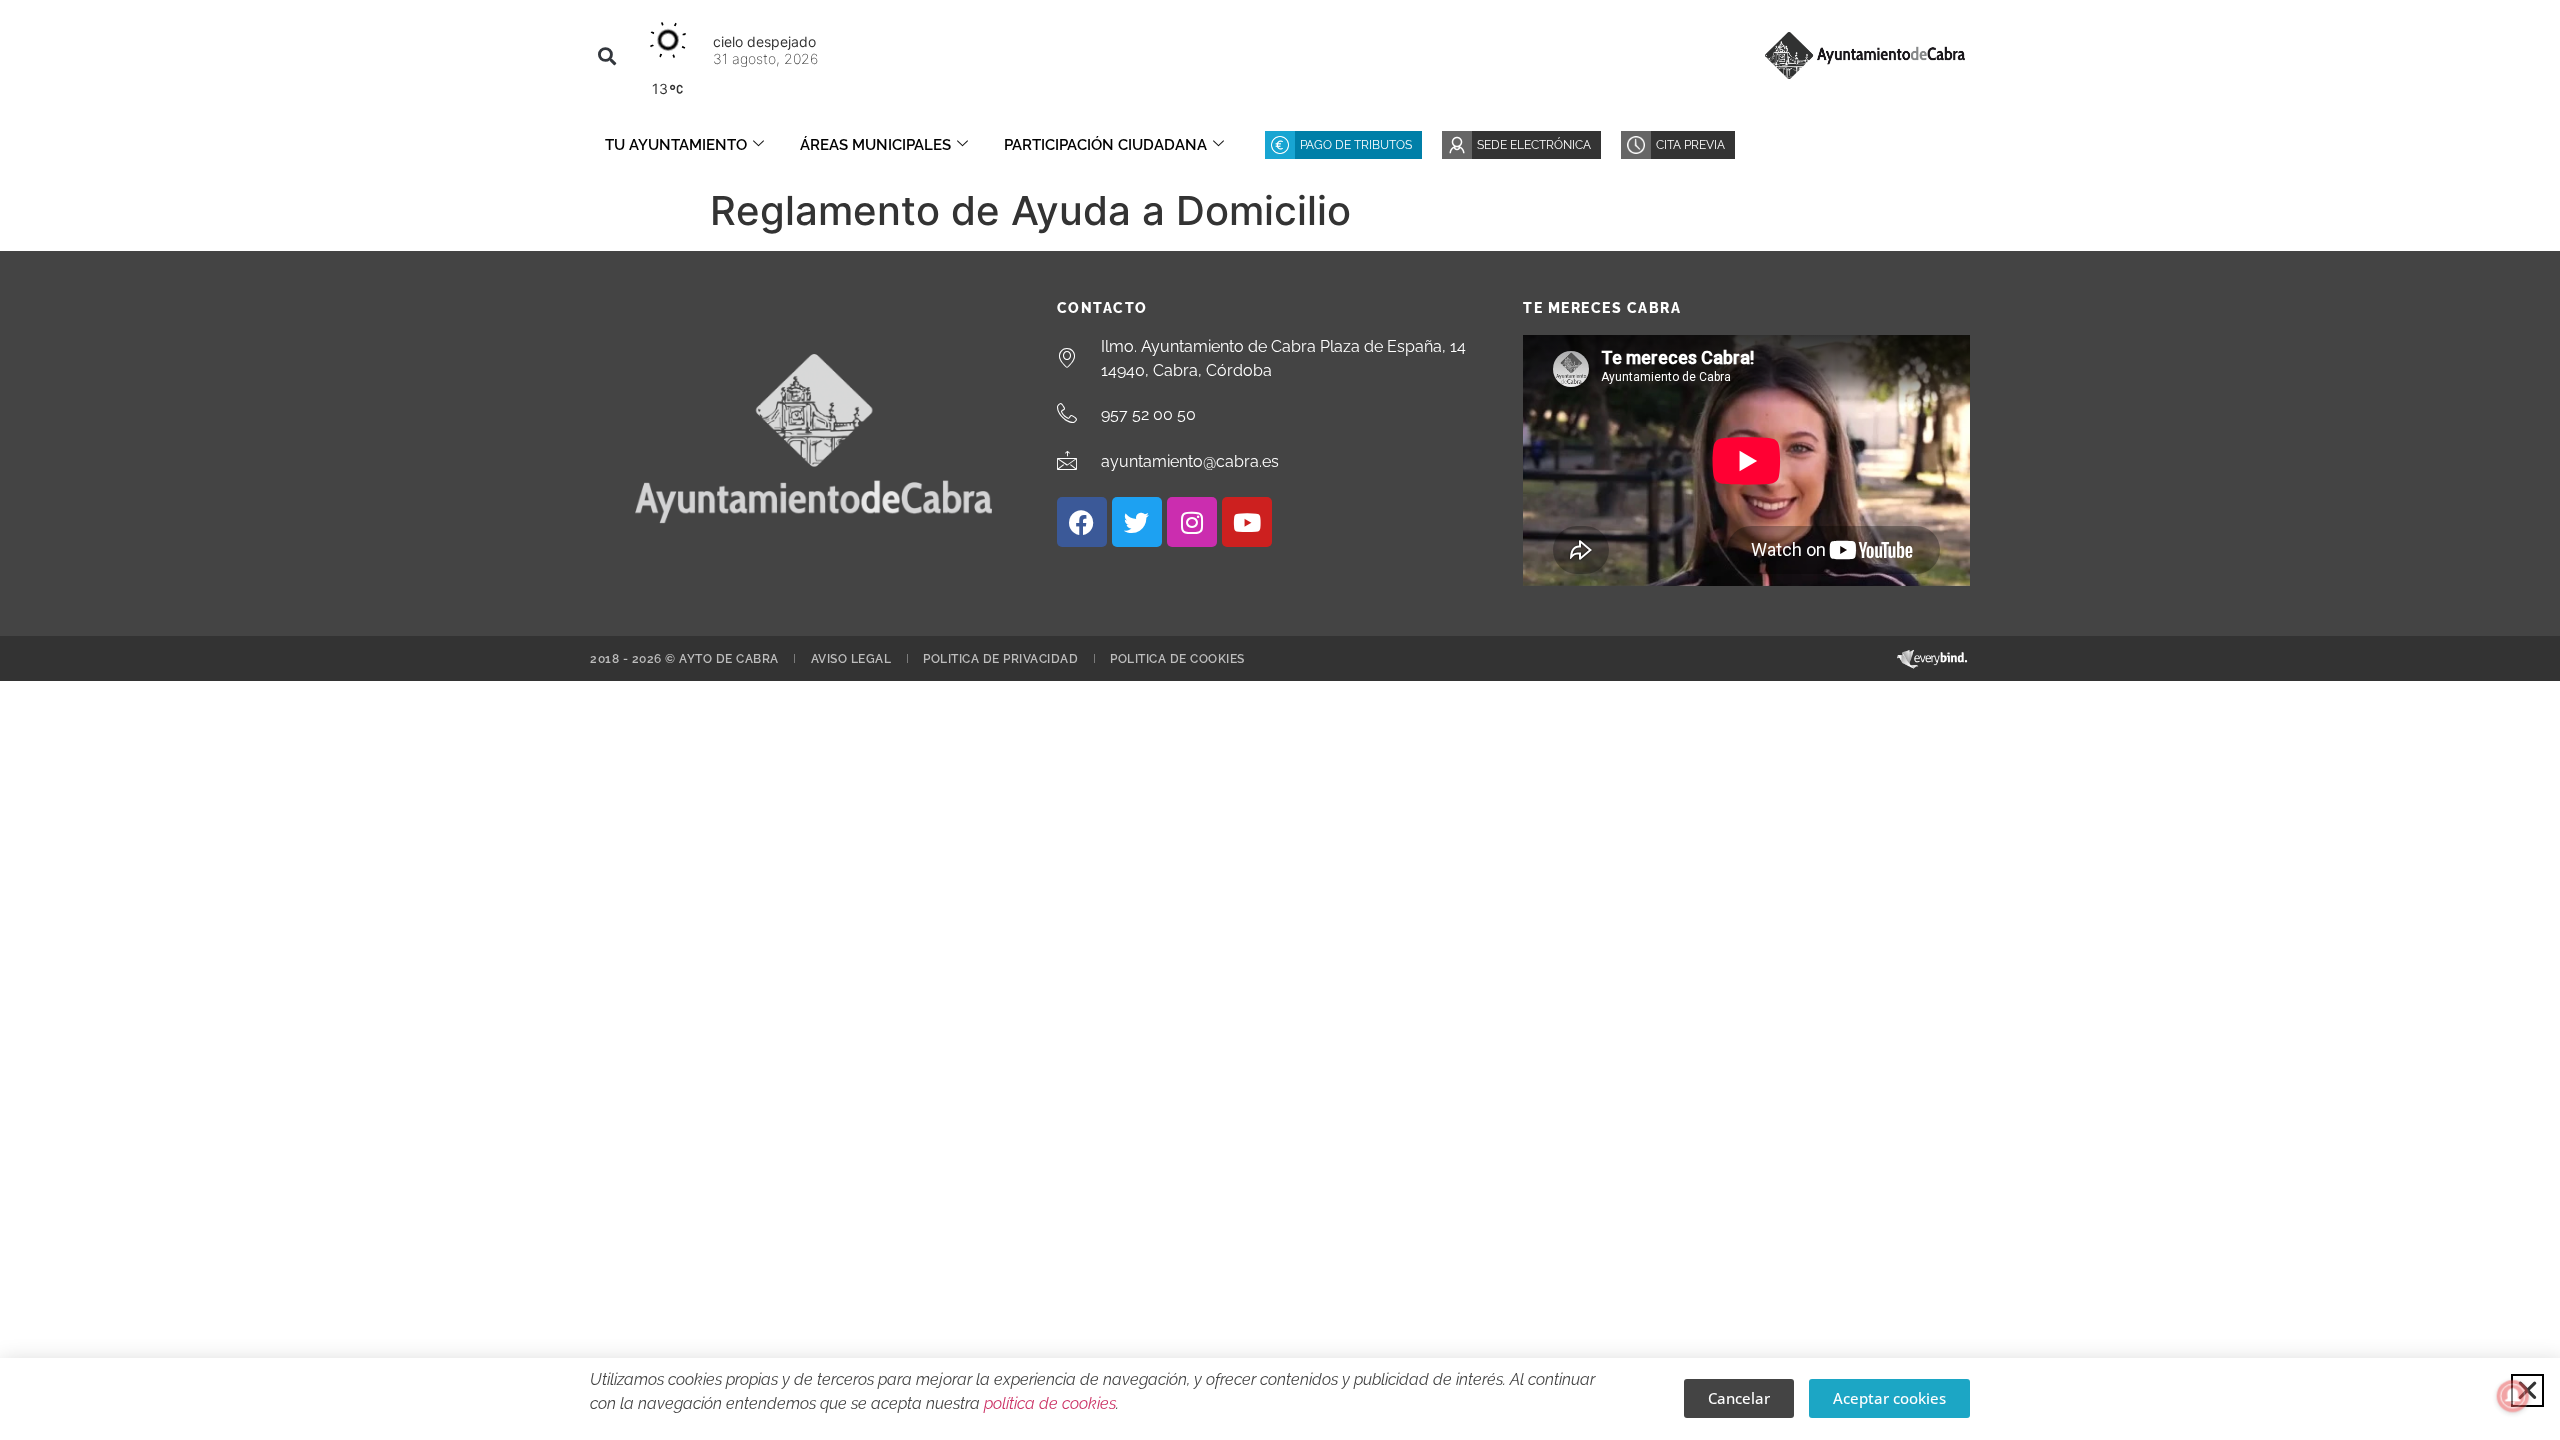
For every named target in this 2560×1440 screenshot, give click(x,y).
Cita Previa (1690, 145)
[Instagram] (1192, 522)
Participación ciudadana (1105, 145)
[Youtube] (1247, 522)
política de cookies (1050, 1403)
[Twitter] (1137, 522)
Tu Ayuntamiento (676, 145)
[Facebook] (1082, 522)
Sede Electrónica (1534, 145)
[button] (606, 55)
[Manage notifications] (2513, 1396)
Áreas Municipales (875, 145)
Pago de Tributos (1356, 145)
